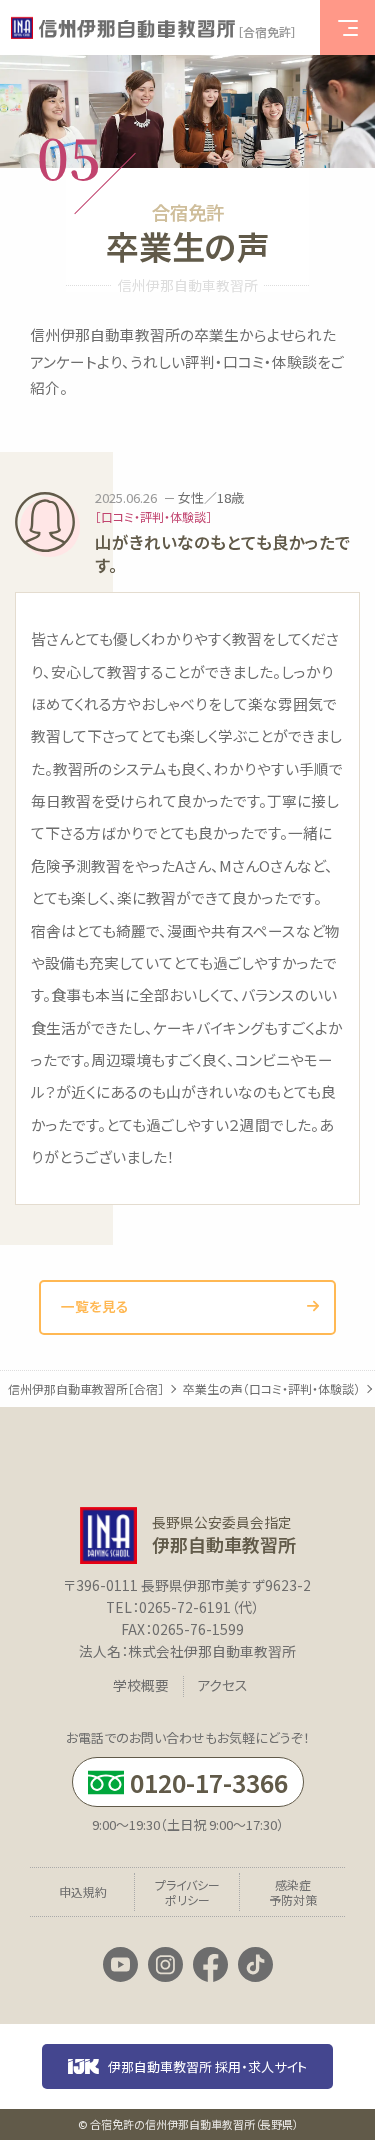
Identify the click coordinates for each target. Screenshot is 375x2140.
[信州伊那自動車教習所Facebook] (210, 1965)
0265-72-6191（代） (199, 1607)
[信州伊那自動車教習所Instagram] (165, 1965)
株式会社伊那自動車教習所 (212, 1651)
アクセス (222, 1685)
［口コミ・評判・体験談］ (153, 517)
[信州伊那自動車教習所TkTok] (255, 1965)
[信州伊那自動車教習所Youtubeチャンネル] (120, 1965)
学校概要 (141, 1685)
